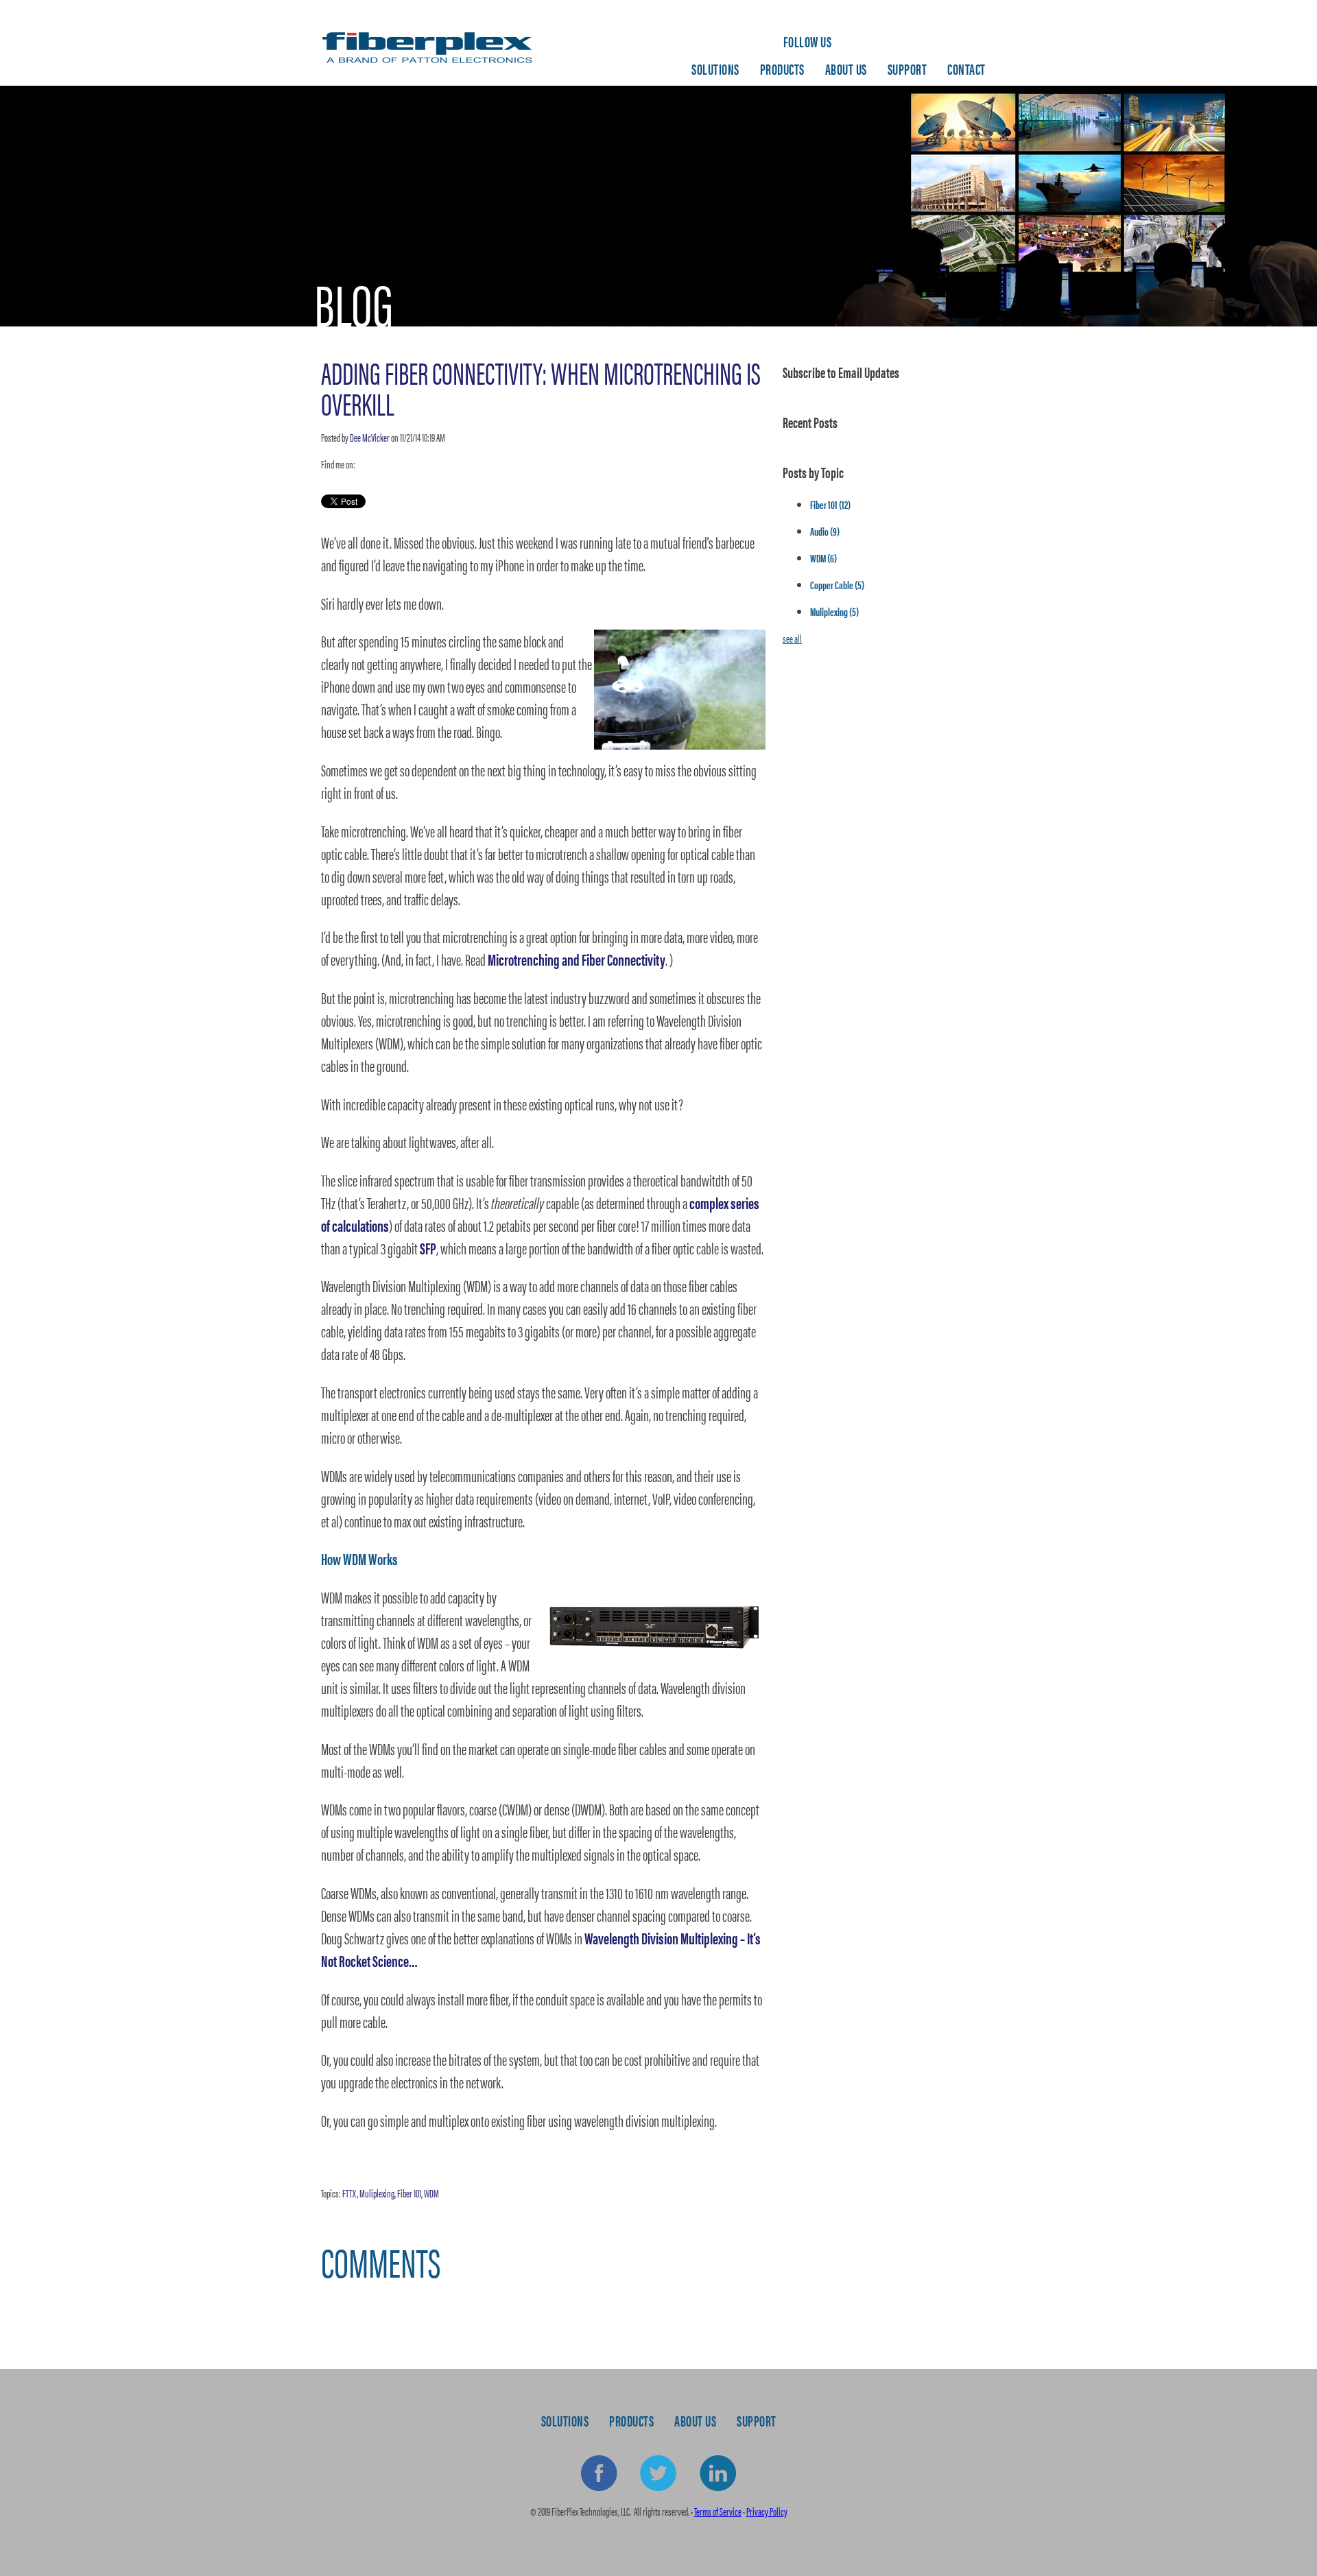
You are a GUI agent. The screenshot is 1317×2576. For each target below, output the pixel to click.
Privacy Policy (767, 2511)
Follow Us (808, 41)
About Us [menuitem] (846, 69)
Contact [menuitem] (966, 69)
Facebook (600, 2474)
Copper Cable (837, 585)
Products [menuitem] (782, 69)
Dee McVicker (370, 437)
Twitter (383, 464)
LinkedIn (365, 464)
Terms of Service (718, 2511)
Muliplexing (377, 2193)
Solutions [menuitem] (715, 69)
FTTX (349, 2193)
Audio (825, 531)
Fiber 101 (409, 2193)
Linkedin (717, 2474)
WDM (431, 2193)
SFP (428, 1248)
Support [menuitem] (907, 69)
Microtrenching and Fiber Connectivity (577, 959)
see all (792, 638)
